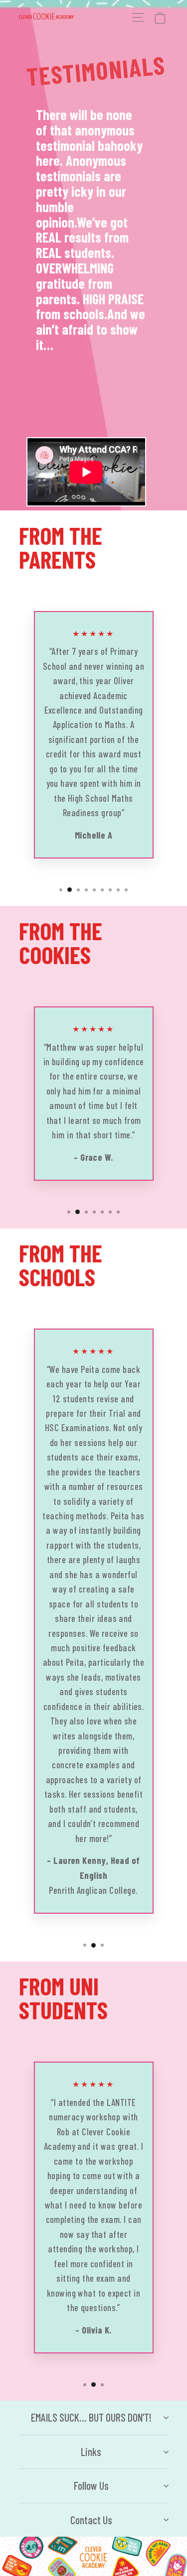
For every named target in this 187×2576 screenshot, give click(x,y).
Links (91, 2452)
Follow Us (91, 2485)
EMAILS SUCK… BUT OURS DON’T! (91, 2417)
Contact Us (91, 2520)
